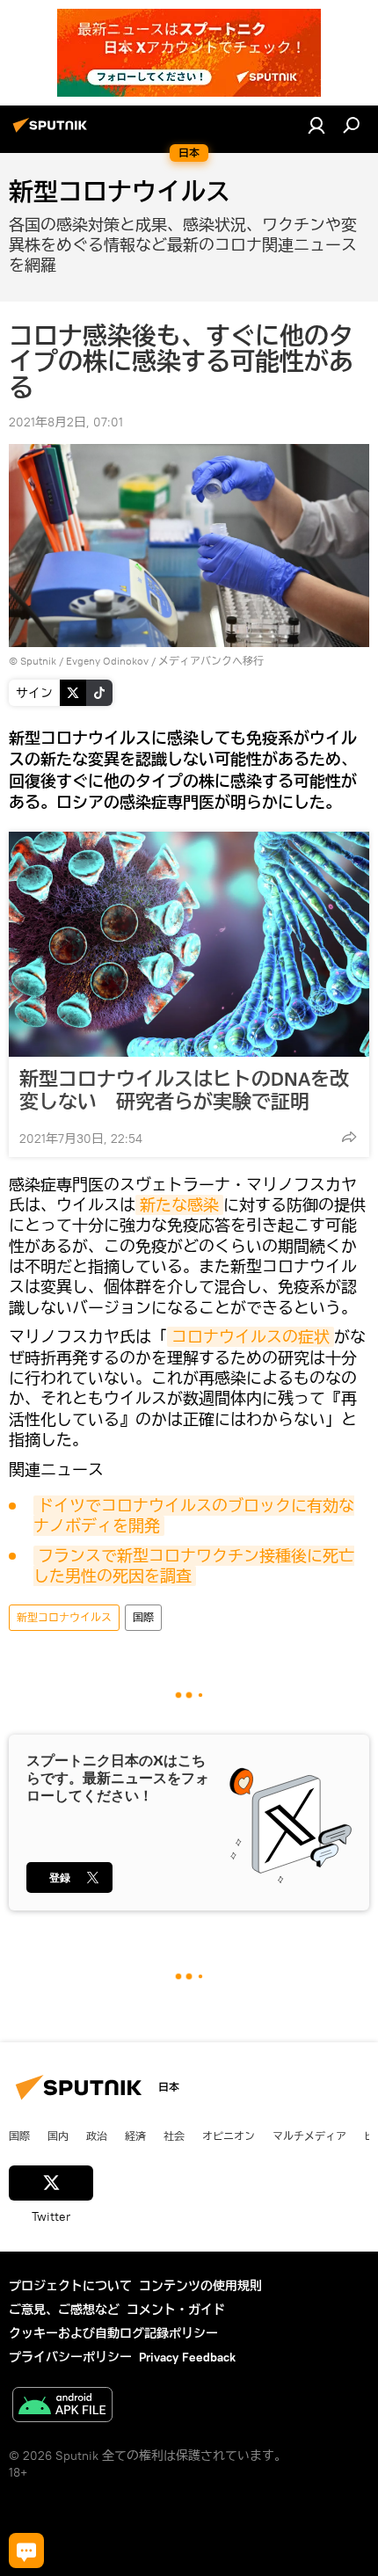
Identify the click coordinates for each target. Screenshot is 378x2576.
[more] (349, 1137)
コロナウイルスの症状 (251, 1337)
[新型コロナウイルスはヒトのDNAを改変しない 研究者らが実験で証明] (189, 944)
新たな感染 (179, 1205)
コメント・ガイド (176, 2310)
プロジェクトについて (70, 2286)
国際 (143, 1617)
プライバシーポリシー (70, 2357)
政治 (97, 2136)
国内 (58, 2136)
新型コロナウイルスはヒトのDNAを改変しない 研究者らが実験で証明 (184, 1090)
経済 (135, 2136)
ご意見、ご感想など (64, 2310)
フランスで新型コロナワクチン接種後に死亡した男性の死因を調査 (194, 1566)
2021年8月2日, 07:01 (66, 422)
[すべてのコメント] (26, 2551)
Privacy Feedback (187, 2357)
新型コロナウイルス (64, 1617)
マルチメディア (309, 2136)
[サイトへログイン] (316, 125)
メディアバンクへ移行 (211, 661)
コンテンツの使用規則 (200, 2286)
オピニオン (229, 2136)
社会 (174, 2136)
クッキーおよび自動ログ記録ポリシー (113, 2333)
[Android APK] (62, 2407)
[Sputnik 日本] (53, 132)
